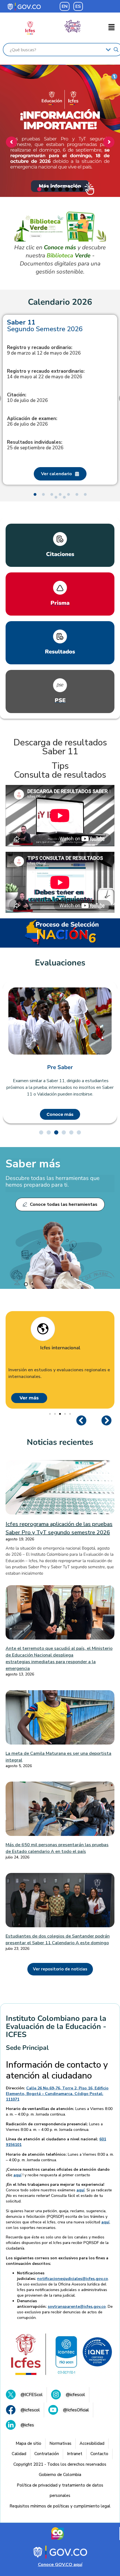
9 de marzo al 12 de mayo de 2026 (44, 350)
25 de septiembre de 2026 (35, 445)
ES (78, 6)
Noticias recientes (60, 1442)
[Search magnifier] (116, 50)
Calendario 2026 (60, 302)
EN (65, 6)
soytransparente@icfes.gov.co (77, 2307)
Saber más (33, 1164)
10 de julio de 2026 (27, 398)
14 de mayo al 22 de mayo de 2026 (46, 374)
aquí (17, 2175)
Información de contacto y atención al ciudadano (57, 2070)
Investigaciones (60, 1348)
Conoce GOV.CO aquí (60, 2565)
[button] (112, 28)
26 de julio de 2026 (32, 421)
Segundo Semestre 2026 (45, 326)
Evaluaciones (60, 963)
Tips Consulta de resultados (60, 770)
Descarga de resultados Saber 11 (60, 747)
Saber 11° (60, 1067)
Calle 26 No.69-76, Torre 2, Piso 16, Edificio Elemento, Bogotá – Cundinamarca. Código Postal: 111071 (57, 2094)
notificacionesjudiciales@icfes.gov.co (73, 2279)
